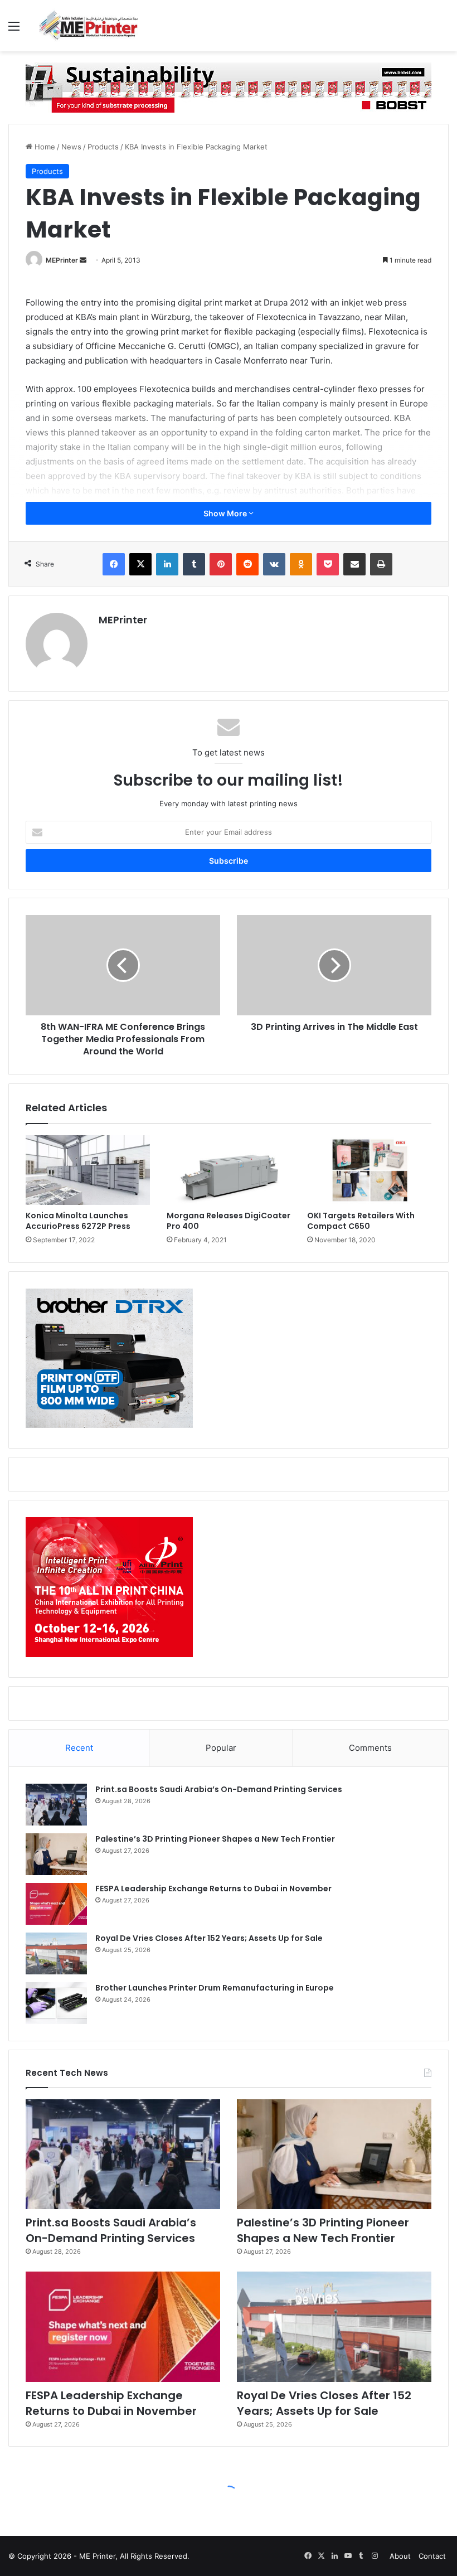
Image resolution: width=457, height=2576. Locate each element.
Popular (221, 1748)
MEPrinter (62, 260)
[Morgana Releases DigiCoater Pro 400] (229, 1170)
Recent (79, 1748)
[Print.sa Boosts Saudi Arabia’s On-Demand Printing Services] (56, 1805)
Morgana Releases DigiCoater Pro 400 (229, 1221)
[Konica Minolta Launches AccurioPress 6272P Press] (88, 1170)
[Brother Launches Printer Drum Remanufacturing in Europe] (56, 2003)
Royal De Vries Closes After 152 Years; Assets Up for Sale (209, 1938)
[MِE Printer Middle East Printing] (92, 26)
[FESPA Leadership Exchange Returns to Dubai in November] (56, 1904)
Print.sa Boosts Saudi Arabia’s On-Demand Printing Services (219, 1789)
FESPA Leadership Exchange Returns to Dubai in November (213, 1889)
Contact (432, 2556)
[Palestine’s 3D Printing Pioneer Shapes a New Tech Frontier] (56, 1854)
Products (103, 147)
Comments (370, 1748)
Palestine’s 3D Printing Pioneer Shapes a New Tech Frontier (215, 1839)
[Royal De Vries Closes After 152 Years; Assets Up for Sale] (56, 1953)
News (71, 147)
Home (44, 147)
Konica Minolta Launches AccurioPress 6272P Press (78, 1221)
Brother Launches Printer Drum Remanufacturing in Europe (215, 1988)
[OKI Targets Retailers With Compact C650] (369, 1170)
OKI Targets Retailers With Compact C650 (361, 1221)
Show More (226, 513)
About (400, 2556)
